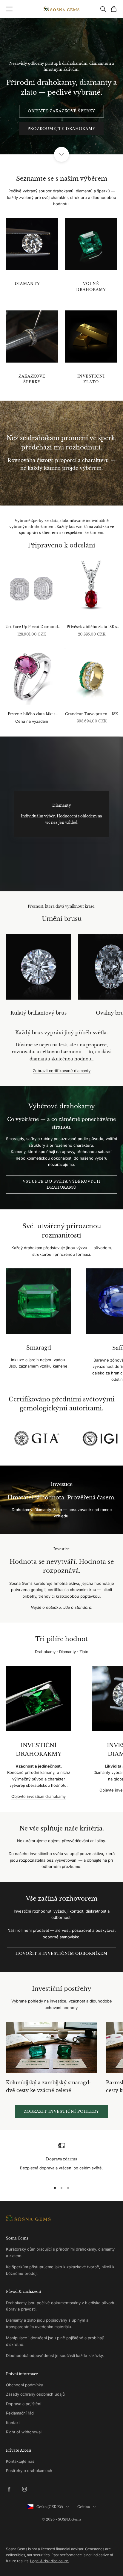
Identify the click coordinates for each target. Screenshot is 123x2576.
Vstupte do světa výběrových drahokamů (61, 1184)
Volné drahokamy (91, 287)
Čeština (84, 2507)
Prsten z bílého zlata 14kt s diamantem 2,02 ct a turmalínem (31, 714)
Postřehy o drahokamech (29, 2471)
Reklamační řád (20, 2413)
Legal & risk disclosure (50, 2561)
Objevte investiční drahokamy (39, 1796)
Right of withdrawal (24, 2432)
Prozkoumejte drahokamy (61, 129)
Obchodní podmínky (24, 2385)
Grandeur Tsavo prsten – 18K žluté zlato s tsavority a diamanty (92, 714)
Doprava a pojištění (24, 2404)
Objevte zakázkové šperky (61, 111)
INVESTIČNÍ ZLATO (91, 379)
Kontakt (13, 2423)
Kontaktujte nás (20, 2461)
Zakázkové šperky (32, 379)
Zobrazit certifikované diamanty (62, 1071)
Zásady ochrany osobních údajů (35, 2394)
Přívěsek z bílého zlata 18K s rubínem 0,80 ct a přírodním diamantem (92, 627)
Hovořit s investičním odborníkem (61, 1953)
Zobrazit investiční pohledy (62, 2111)
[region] (61, 2160)
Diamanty (27, 284)
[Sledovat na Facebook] (9, 2489)
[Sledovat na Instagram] (24, 2489)
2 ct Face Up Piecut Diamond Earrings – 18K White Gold (32, 627)
